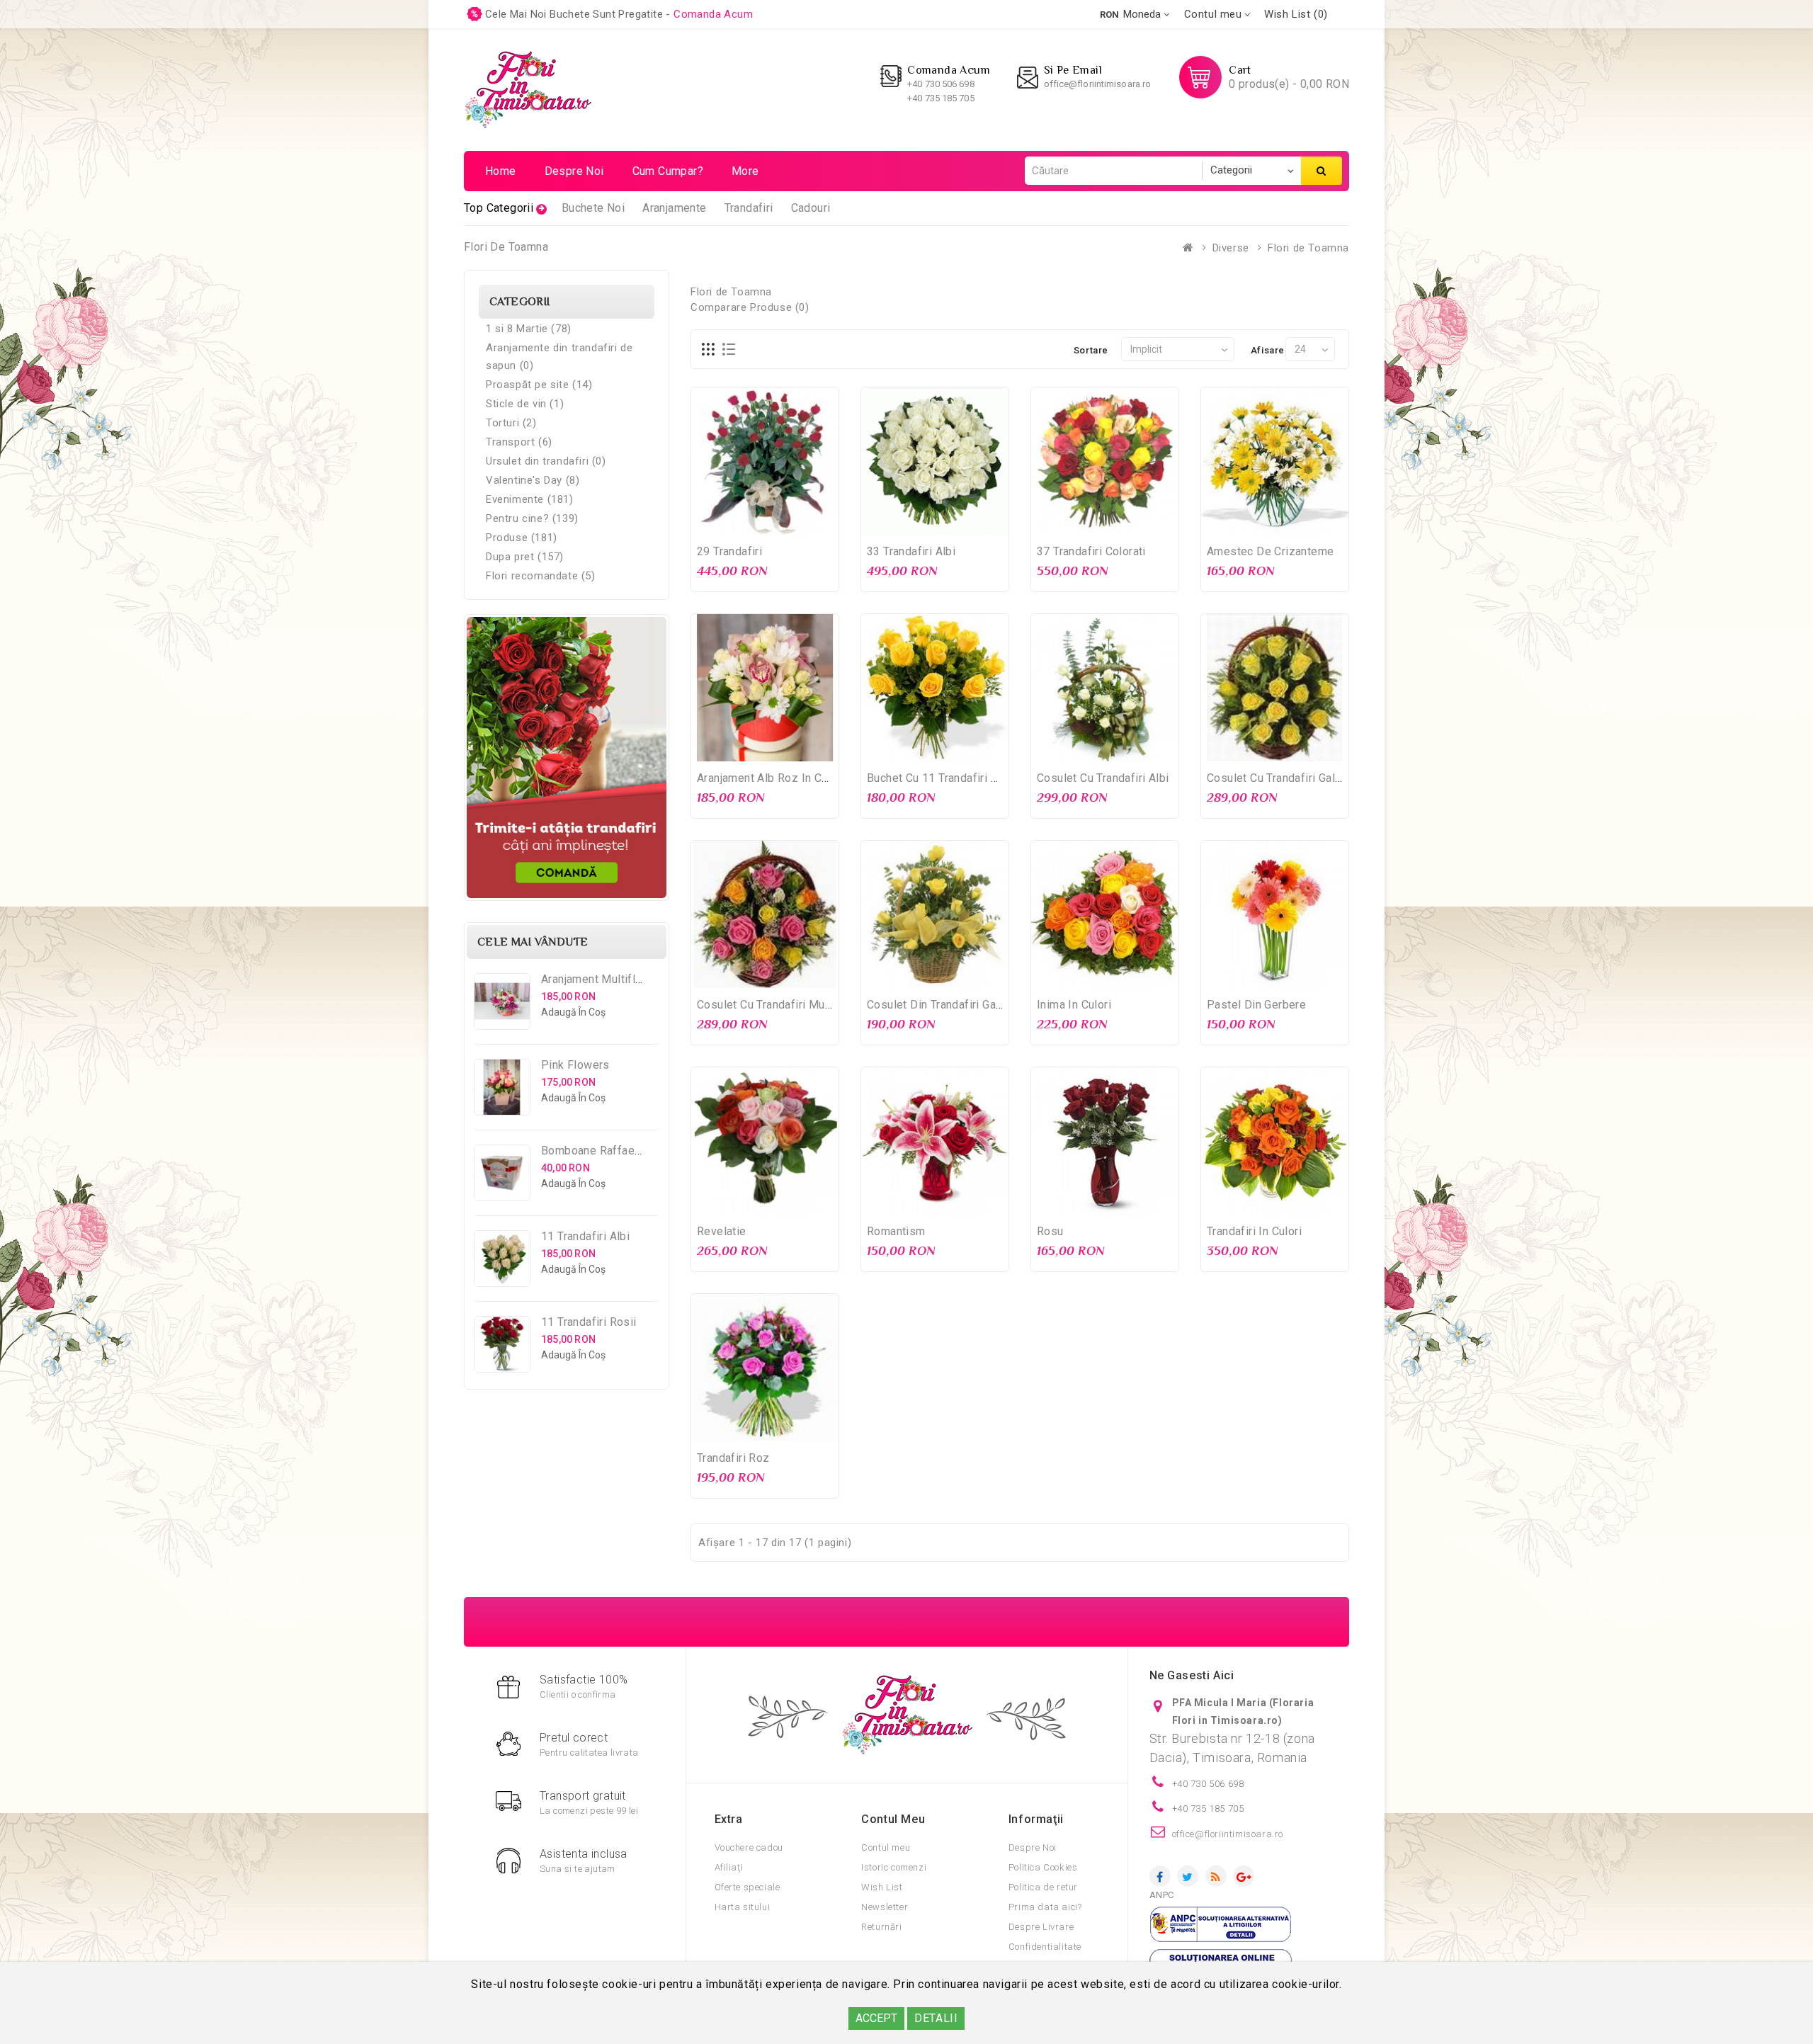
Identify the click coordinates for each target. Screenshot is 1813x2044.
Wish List (882, 1887)
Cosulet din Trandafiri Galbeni (944, 1005)
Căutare (1322, 171)
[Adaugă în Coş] (736, 522)
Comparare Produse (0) (750, 307)
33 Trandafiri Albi (911, 551)
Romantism (896, 1231)
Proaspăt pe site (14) (539, 385)
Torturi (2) (511, 423)
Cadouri (811, 208)
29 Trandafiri (729, 551)
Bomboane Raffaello (594, 1151)
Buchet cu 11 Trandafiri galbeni (948, 778)
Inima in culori (1074, 1005)
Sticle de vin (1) (525, 404)
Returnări (881, 1927)
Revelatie (722, 1231)
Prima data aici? (1045, 1907)
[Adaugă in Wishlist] (765, 522)
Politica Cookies (1043, 1867)
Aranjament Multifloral (598, 979)
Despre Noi (1033, 1847)
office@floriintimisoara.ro (1098, 84)
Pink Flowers (575, 1065)
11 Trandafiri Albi (585, 1236)
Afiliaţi (729, 1867)
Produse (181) (522, 538)
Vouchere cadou (749, 1847)
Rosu (1050, 1231)
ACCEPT (876, 2018)
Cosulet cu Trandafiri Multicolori (780, 1005)
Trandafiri (749, 208)
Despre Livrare (1041, 1927)
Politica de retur (1043, 1887)
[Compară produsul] (794, 522)
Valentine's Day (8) (533, 480)
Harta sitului (743, 1907)
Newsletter (885, 1907)
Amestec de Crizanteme (1270, 551)
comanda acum (713, 14)
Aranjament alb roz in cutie (769, 778)
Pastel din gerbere (1256, 1005)
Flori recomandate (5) (541, 576)
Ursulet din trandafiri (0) (546, 461)
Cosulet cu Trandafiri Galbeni (1282, 778)
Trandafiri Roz (733, 1458)
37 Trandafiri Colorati (1091, 551)
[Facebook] (1160, 1876)
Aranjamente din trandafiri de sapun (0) (559, 357)
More (745, 171)
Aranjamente (674, 208)
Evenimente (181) (530, 499)
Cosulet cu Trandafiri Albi (1103, 778)
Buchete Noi (593, 208)
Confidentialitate (1045, 1947)
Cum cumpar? (668, 171)
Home (501, 171)
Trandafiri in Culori (1254, 1231)
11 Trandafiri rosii (589, 1322)
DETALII (936, 2018)
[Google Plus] (1244, 1876)
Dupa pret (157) (525, 557)
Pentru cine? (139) (532, 518)
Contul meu (886, 1847)
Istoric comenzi (894, 1867)
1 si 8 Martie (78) (529, 329)
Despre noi (574, 171)
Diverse (1231, 248)
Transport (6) (519, 442)
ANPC (1162, 1895)
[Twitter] (1188, 1876)
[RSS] (1216, 1876)
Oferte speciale (748, 1887)
